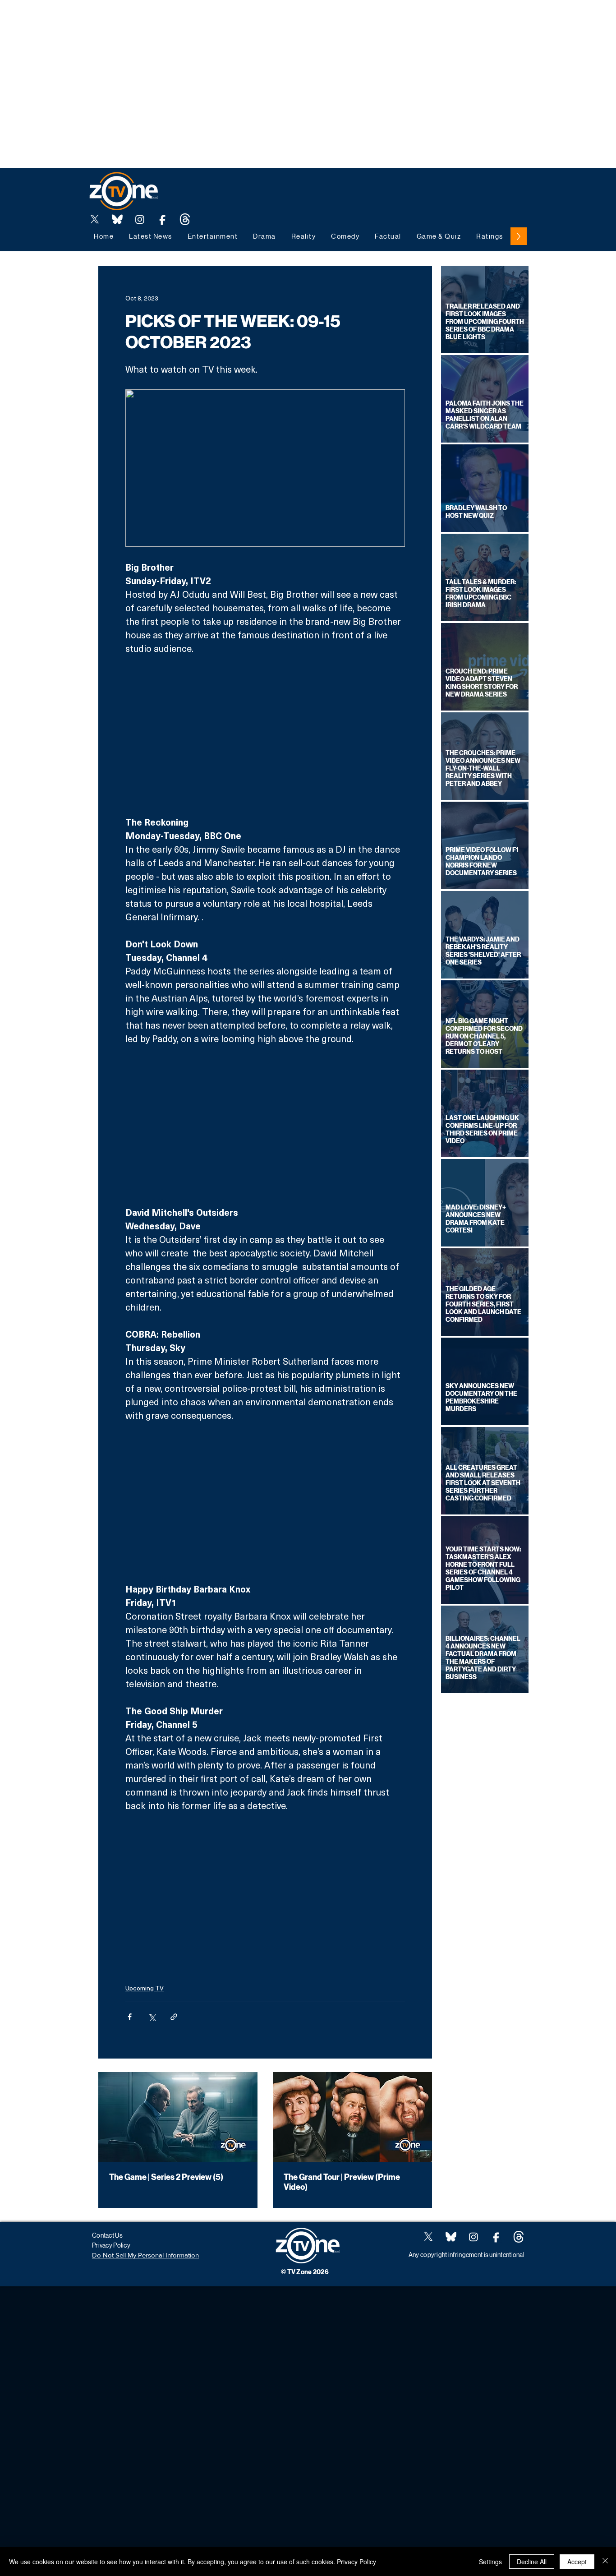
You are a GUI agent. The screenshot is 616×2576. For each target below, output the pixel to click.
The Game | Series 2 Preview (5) (166, 2177)
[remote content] (265, 735)
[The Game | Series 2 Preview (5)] (178, 2117)
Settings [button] (490, 2562)
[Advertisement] (164, 20)
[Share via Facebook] (130, 2017)
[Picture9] (185, 219)
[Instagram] (140, 219)
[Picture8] (117, 219)
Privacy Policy (356, 2562)
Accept (577, 2562)
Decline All (532, 2562)
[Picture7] (162, 219)
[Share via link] (174, 2017)
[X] (95, 219)
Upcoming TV (145, 1988)
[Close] (605, 2562)
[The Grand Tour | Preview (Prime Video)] (352, 2117)
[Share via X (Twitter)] (152, 2017)
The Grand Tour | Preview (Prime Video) (342, 2182)
